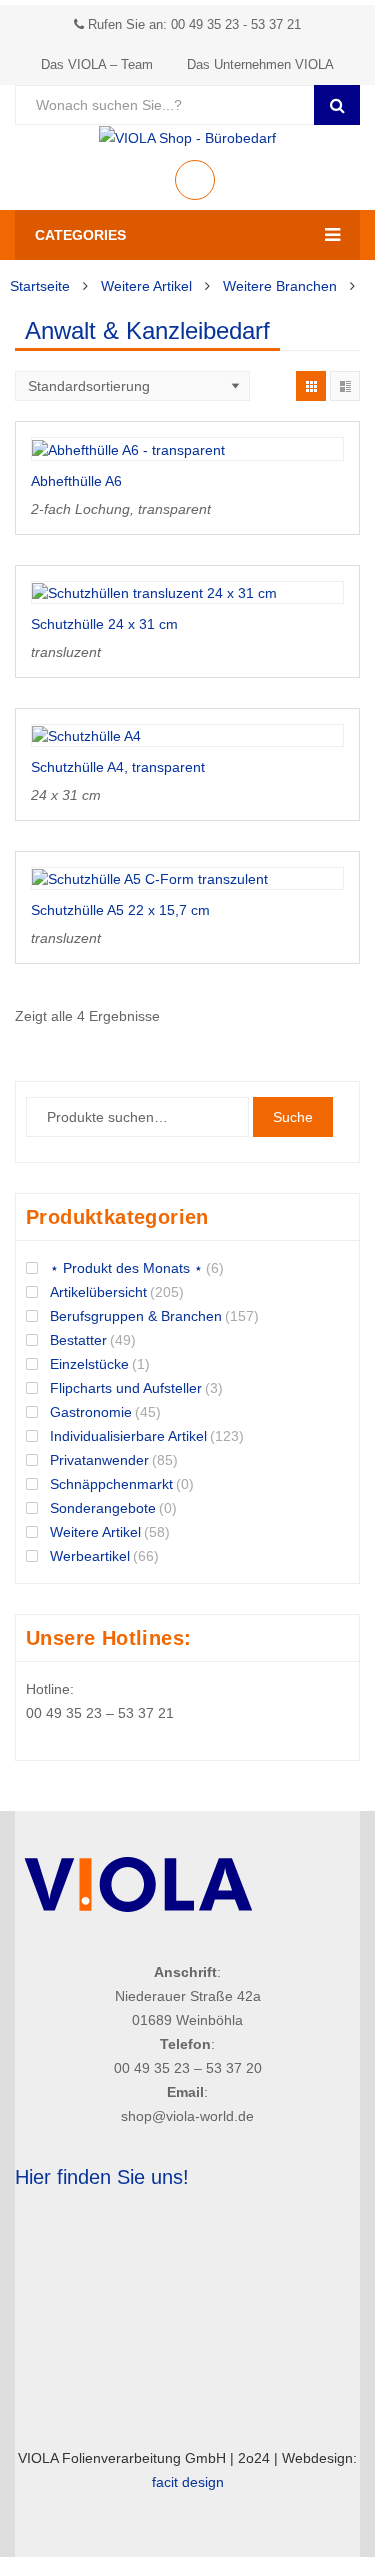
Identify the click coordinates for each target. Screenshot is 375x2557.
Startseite (40, 286)
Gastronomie (91, 1412)
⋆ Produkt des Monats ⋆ (126, 1268)
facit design (188, 2482)
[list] (345, 386)
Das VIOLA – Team (97, 64)
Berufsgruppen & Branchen (136, 1316)
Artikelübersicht (98, 1292)
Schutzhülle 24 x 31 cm (104, 624)
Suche (293, 1117)
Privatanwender (99, 1460)
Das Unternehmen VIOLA (260, 64)
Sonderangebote (103, 1508)
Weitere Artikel (146, 286)
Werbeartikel (90, 1556)
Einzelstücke (89, 1364)
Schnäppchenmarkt (111, 1484)
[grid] (311, 386)
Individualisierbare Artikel (128, 1436)
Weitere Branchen (280, 286)
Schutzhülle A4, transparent (118, 767)
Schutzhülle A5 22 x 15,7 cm (120, 910)
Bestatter (78, 1340)
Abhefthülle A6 (76, 481)
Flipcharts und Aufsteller (126, 1388)
